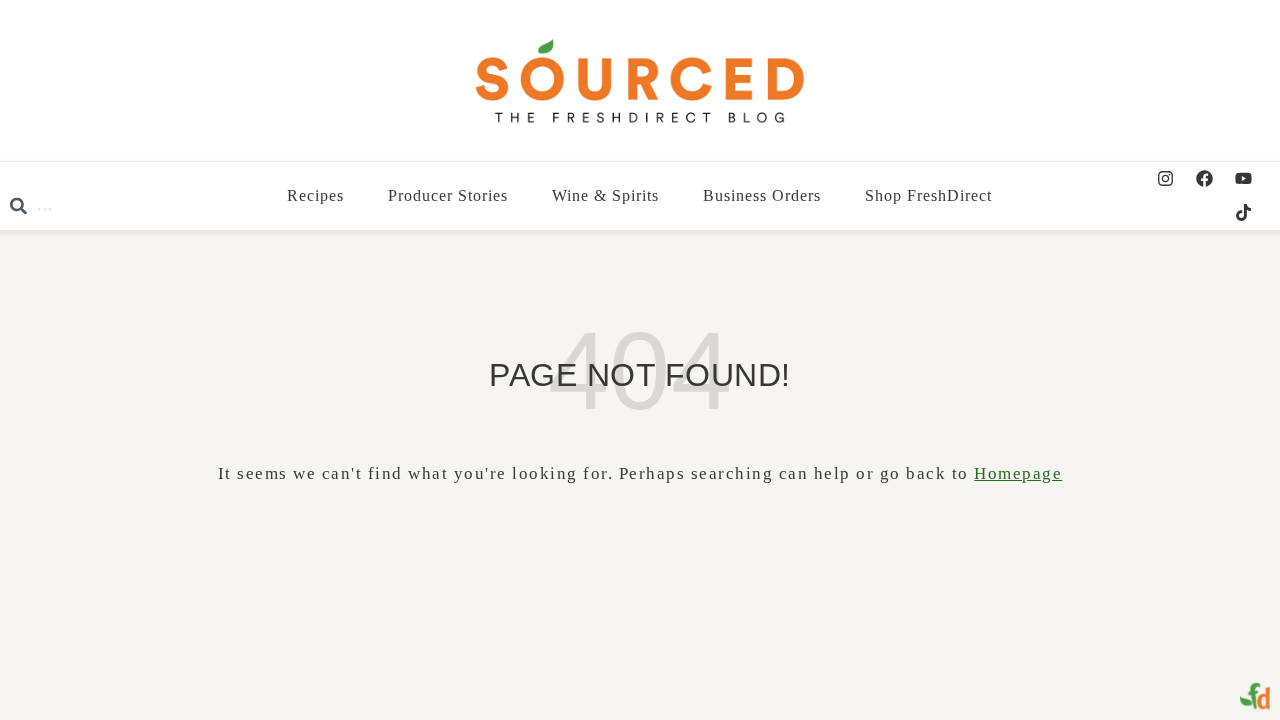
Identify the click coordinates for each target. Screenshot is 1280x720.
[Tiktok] (1243, 213)
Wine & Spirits (606, 195)
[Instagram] (1165, 179)
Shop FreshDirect (929, 195)
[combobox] (140, 206)
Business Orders (763, 195)
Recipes (316, 195)
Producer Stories (449, 195)
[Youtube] (1243, 179)
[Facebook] (1204, 179)
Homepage (1018, 473)
